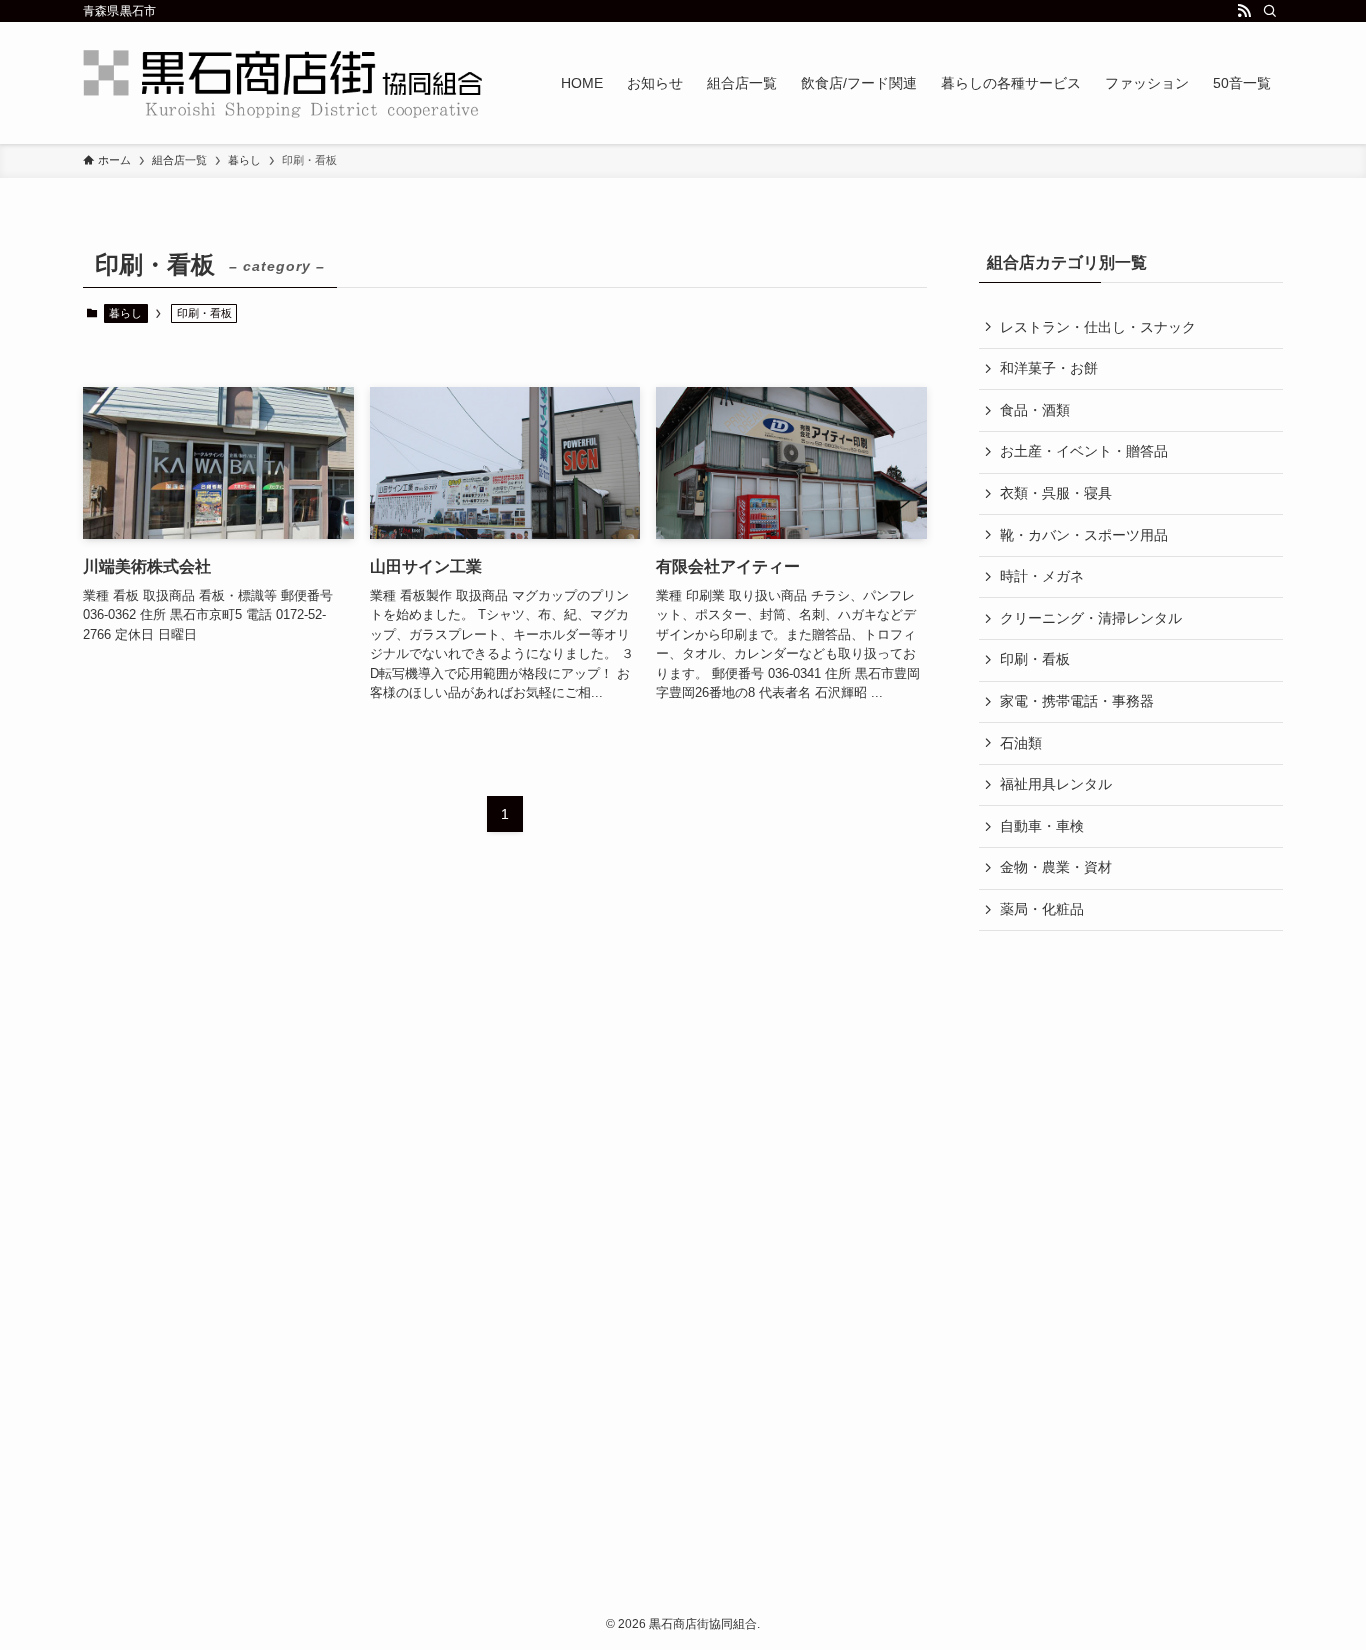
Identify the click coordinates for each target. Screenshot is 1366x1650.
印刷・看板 (1035, 659)
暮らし (125, 313)
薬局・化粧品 (1042, 909)
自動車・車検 (1042, 826)
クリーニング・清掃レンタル (1091, 618)
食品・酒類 (1035, 410)
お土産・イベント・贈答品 (1084, 451)
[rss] (1244, 11)
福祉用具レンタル (1056, 784)
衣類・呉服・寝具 (1056, 493)
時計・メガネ (1042, 576)
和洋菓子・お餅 (1049, 368)
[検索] (1270, 11)
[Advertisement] (283, 1313)
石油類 (1021, 743)
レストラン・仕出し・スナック (1098, 327)
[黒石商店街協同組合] (283, 83)
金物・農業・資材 (1056, 867)
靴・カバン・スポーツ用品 (1084, 535)
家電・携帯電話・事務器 (1077, 701)
